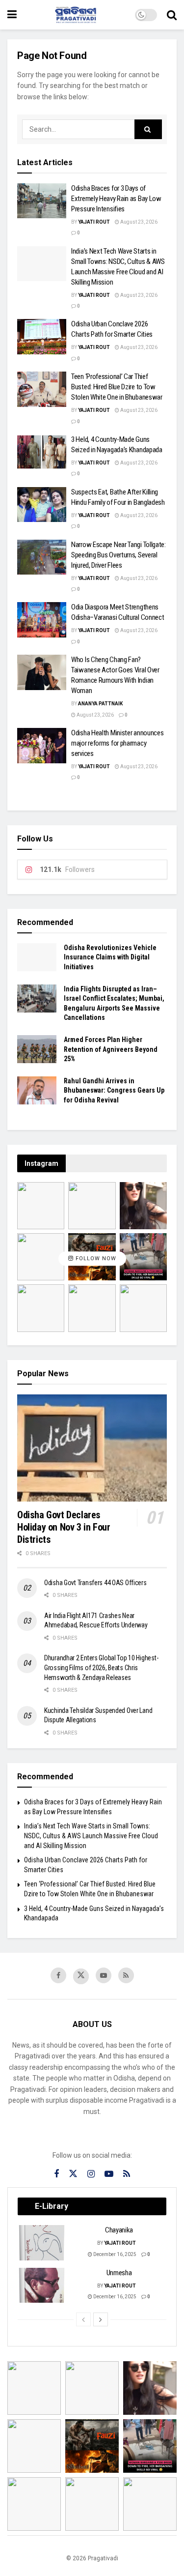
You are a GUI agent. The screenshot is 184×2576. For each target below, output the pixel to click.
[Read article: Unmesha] (42, 2286)
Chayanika (119, 2230)
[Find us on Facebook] (58, 1975)
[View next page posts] (101, 2319)
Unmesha (119, 2273)
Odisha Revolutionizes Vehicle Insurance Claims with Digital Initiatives (110, 957)
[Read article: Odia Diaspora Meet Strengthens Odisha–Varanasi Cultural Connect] (42, 620)
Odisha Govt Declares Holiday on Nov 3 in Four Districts (64, 1527)
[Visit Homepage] (76, 15)
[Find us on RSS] (126, 1975)
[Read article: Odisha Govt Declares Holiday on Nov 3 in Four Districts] (92, 1448)
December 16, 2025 (114, 2254)
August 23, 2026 (138, 222)
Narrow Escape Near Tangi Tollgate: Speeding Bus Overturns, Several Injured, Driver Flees (118, 555)
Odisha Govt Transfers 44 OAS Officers (95, 1583)
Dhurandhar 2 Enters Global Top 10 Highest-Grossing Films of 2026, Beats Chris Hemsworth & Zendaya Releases (101, 1667)
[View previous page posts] (83, 2319)
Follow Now (95, 1259)
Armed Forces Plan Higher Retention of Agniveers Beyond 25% (111, 1049)
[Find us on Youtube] (104, 1975)
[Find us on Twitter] (81, 1976)
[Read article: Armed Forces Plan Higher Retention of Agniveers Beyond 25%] (37, 1049)
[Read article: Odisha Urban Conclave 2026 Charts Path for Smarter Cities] (42, 337)
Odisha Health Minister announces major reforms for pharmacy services (117, 743)
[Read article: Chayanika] (42, 2243)
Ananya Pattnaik (100, 704)
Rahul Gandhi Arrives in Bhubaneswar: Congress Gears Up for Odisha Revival (114, 1090)
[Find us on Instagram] (91, 2174)
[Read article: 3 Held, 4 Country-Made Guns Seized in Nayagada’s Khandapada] (42, 452)
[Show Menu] (12, 15)
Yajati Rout (94, 222)
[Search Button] (172, 15)
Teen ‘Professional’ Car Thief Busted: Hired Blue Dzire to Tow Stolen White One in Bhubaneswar (117, 387)
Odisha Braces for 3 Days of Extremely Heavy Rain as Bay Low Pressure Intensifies (116, 199)
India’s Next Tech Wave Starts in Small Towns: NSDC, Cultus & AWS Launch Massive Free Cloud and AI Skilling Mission (91, 1836)
